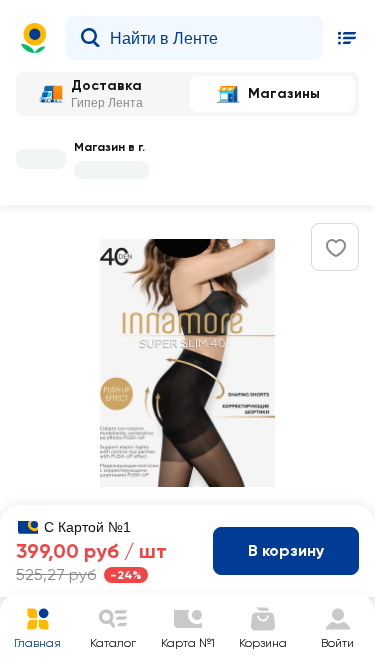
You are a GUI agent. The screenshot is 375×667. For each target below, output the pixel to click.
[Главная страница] (34, 38)
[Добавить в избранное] (336, 248)
